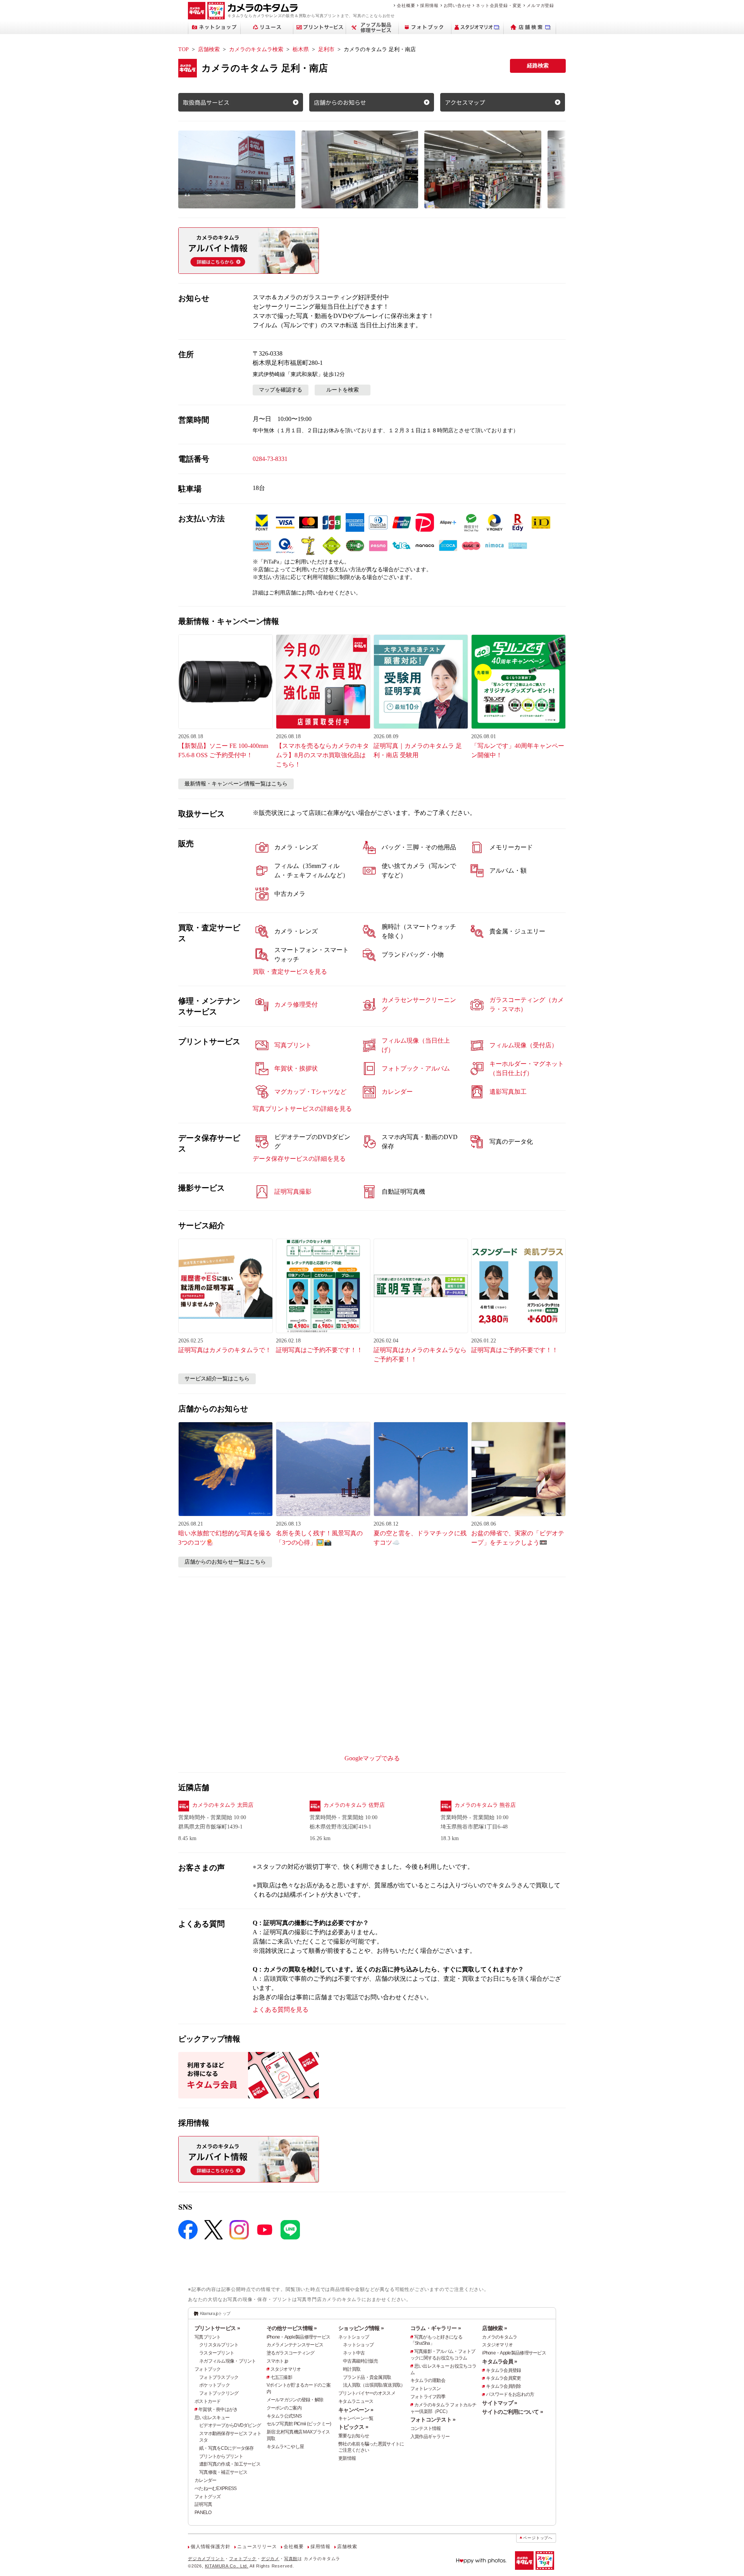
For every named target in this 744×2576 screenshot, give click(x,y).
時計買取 (352, 2369)
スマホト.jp (277, 2361)
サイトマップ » (499, 2403)
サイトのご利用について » (512, 2412)
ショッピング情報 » (361, 2328)
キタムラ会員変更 (503, 2378)
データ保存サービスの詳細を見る (299, 1159)
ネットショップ (354, 2337)
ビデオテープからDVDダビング (230, 2425)
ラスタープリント (217, 2353)
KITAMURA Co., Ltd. (227, 2566)
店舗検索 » (494, 2328)
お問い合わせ (457, 5)
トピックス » (353, 2427)
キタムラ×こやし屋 (285, 2447)
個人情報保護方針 (210, 2547)
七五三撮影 (281, 2377)
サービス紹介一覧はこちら (217, 1379)
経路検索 (538, 66)
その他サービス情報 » (292, 2328)
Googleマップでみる (372, 1758)
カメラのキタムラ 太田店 (223, 1805)
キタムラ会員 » (499, 2361)
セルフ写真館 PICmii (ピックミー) (299, 2424)
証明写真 (203, 2504)
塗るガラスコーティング (291, 2353)
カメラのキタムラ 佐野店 (354, 1805)
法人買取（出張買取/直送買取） (374, 2385)
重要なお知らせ (354, 2436)
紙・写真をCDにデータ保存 (226, 2448)
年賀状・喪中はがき (218, 2409)
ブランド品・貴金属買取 (367, 2377)
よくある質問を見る (281, 2010)
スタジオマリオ (286, 2369)
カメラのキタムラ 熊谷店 (485, 1805)
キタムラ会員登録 (503, 2370)
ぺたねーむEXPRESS (215, 2488)
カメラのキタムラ (499, 2337)
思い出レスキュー (212, 2418)
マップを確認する (281, 390)
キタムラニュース (356, 2401)
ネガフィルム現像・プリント (228, 2361)
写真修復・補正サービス (223, 2472)
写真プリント (208, 2337)
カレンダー (205, 2480)
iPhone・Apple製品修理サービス (299, 2337)
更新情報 (347, 2458)
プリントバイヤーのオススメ (367, 2393)
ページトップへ (538, 2538)
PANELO (203, 2512)
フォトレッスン (426, 2389)
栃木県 (301, 49)
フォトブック (208, 2369)
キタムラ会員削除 (503, 2386)
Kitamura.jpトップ (215, 2313)
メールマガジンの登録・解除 (295, 2400)
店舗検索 (209, 49)
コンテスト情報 (426, 2428)
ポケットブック (214, 2385)
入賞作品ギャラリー (430, 2437)
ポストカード (208, 2401)
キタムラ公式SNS (284, 2416)
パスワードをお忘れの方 (510, 2394)
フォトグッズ (208, 2497)
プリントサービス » (217, 2328)
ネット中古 (354, 2353)
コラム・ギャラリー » (436, 2328)
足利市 (326, 49)
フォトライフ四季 (428, 2397)
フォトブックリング (219, 2393)
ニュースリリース (257, 2547)
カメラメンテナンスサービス (295, 2345)
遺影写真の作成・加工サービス (230, 2464)
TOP (183, 49)
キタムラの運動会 (428, 2380)
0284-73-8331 (270, 459)
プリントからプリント (221, 2456)
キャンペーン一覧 (356, 2418)
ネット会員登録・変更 (499, 5)
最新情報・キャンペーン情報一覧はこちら (236, 784)
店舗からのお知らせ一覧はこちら (225, 1562)
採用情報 (429, 5)
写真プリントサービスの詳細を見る (302, 1109)
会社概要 (406, 5)
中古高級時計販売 (360, 2361)
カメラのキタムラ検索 (256, 49)
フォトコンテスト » (433, 2420)
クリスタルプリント (219, 2345)
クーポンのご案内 (284, 2408)
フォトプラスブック (219, 2377)
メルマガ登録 (540, 5)
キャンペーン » (356, 2410)
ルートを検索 (343, 390)
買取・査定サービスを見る (290, 972)
